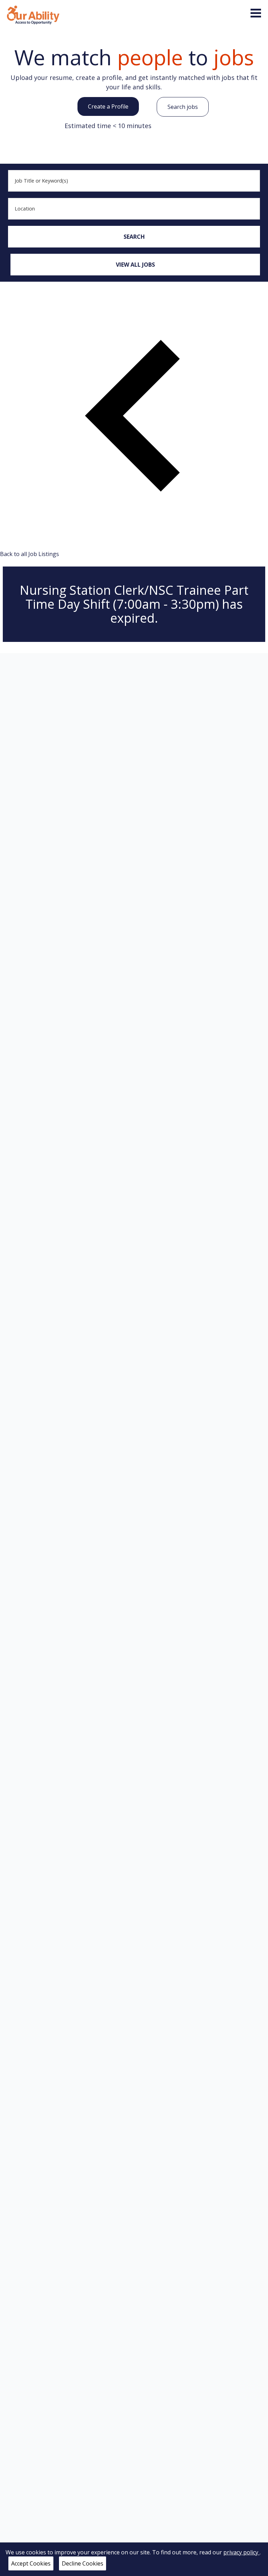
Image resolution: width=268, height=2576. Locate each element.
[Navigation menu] (256, 13)
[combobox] (134, 181)
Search (134, 237)
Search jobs (183, 107)
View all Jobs (135, 265)
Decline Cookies (83, 2563)
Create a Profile (108, 106)
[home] (33, 14)
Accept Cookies (31, 2563)
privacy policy (241, 2552)
